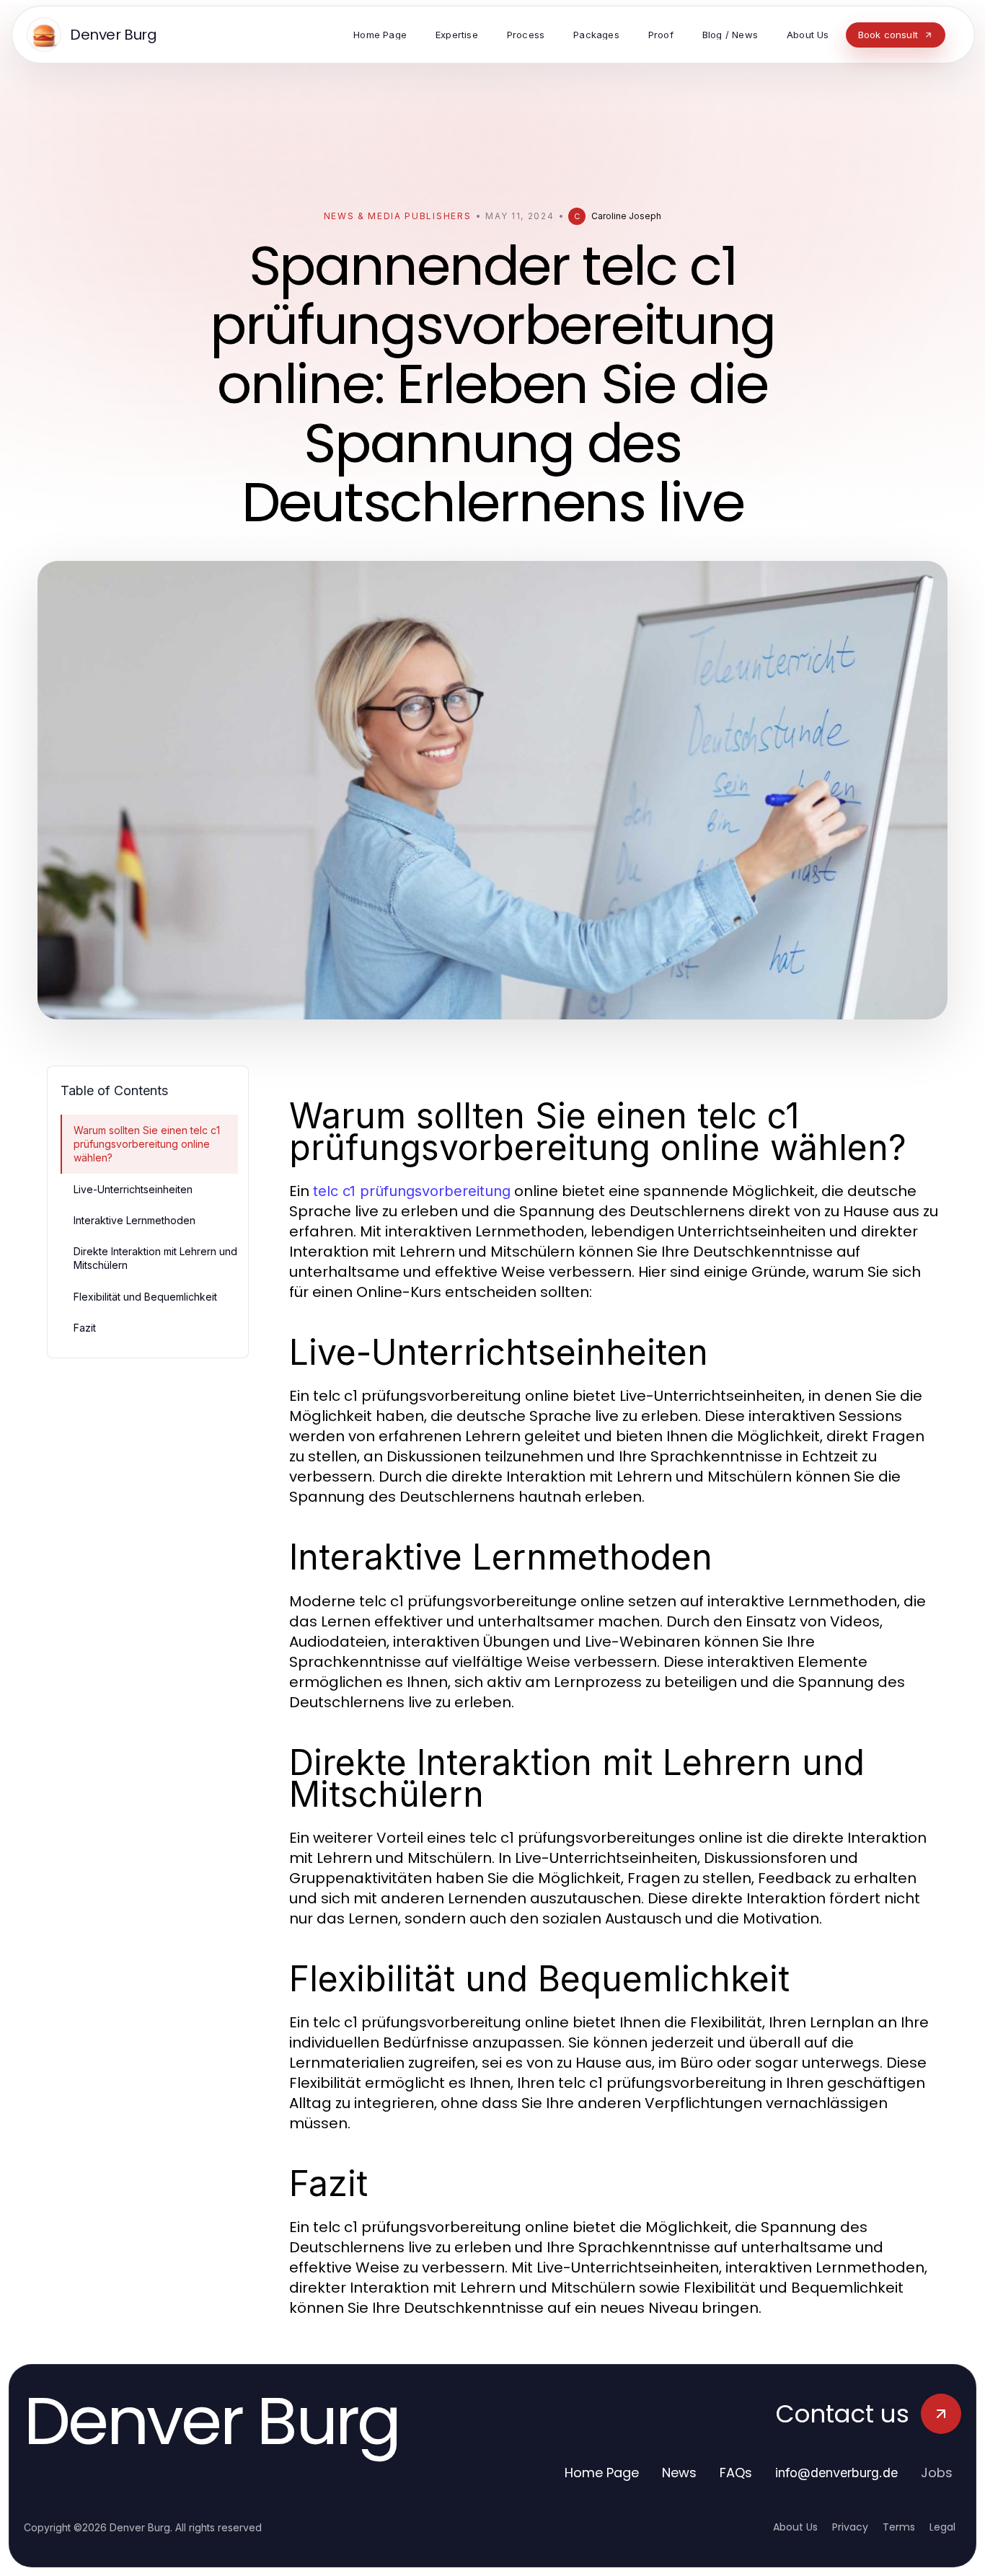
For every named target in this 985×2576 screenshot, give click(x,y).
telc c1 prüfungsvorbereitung (412, 1191)
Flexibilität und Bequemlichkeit (145, 1297)
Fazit (85, 1328)
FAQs (736, 2473)
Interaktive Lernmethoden (134, 1220)
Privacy (850, 2527)
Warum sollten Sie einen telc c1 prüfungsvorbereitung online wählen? (147, 1144)
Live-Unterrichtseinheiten (133, 1189)
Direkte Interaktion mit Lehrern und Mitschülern (155, 1258)
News (679, 2473)
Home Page (602, 2473)
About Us (795, 2527)
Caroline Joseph (626, 216)
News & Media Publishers (398, 216)
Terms (899, 2527)
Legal (942, 2527)
